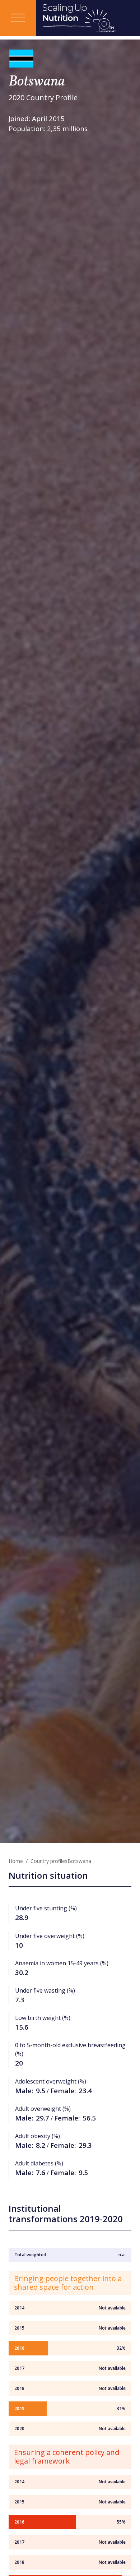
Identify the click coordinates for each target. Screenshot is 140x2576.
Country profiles (49, 1861)
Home (16, 1861)
